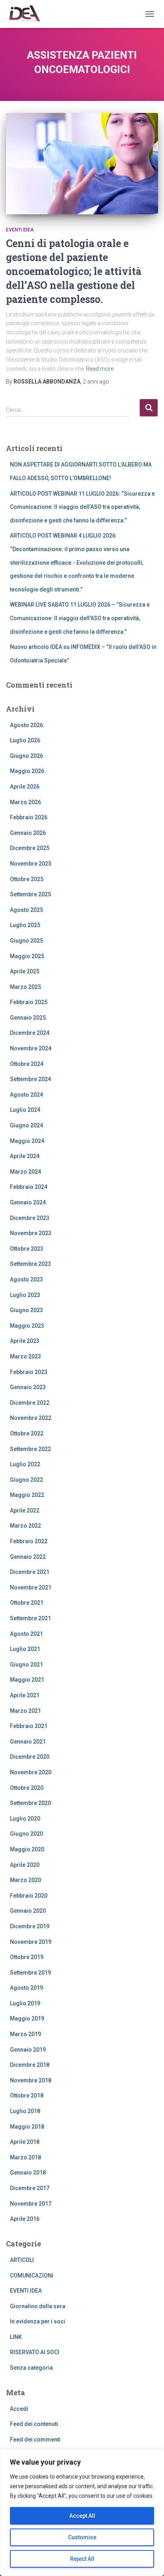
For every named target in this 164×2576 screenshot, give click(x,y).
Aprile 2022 (25, 1510)
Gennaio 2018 (28, 2173)
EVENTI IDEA (20, 230)
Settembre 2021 (30, 1618)
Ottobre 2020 (27, 1788)
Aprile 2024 (25, 1156)
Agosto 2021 (26, 1634)
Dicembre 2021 (30, 1572)
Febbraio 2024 (29, 1187)
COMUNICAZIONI (32, 2275)
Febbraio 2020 (29, 1896)
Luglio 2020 (25, 1819)
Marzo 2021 (25, 1711)
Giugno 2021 (26, 1665)
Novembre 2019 (31, 1942)
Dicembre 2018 (30, 2065)
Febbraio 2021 (29, 1726)
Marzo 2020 (25, 1880)
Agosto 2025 (26, 910)
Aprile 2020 (25, 1865)
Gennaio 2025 (28, 1018)
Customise (82, 2537)
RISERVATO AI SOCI (35, 2352)
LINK (16, 2337)
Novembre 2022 (31, 1418)
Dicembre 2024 (30, 1033)
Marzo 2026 (25, 802)
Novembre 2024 (31, 1048)
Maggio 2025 (27, 956)
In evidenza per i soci (38, 2321)
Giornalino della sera (38, 2306)
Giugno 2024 (26, 1125)
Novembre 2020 (31, 1772)
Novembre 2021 (31, 1588)
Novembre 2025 (31, 864)
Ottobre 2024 (27, 1064)
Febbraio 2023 (29, 1372)
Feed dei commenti (35, 2440)
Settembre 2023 (30, 1264)
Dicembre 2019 (30, 1926)
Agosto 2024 (26, 1095)
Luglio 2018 (25, 2111)
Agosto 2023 (26, 1279)
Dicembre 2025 (30, 848)
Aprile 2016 (25, 2219)
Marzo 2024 (25, 1172)
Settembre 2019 (30, 1973)
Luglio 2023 (25, 1295)
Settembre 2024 (30, 1079)
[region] (82, 2513)
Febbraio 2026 (29, 817)
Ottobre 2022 (27, 1433)
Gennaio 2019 (28, 2050)
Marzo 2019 (25, 2034)
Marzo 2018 (25, 2157)
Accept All (82, 2516)
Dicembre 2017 (30, 2188)
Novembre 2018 (31, 2080)
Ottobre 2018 (27, 2096)
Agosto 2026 (26, 725)
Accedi (19, 2409)
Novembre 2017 (31, 2204)
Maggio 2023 (27, 1326)
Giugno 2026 (26, 756)
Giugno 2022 (26, 1480)
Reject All (82, 2559)
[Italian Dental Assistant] (27, 14)
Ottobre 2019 (27, 1957)
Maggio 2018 (27, 2127)
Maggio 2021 (27, 1680)
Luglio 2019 (25, 2003)
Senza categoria (31, 2368)
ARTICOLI (22, 2260)
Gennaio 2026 (28, 833)
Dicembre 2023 (30, 1218)
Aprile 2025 (25, 971)
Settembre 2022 (30, 1449)
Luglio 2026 (25, 740)
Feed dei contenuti (34, 2424)
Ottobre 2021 (27, 1603)
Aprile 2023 (25, 1341)
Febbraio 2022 (29, 1541)
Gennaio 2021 (28, 1742)
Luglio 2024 (25, 1110)
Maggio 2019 (27, 2018)
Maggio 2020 (27, 1849)
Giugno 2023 (26, 1310)
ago (96, 382)
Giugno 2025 (26, 941)
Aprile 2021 (25, 1695)
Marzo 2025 (25, 987)
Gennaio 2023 (28, 1387)
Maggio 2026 (27, 771)
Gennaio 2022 (28, 1557)
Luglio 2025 (25, 925)
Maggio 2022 (27, 1495)
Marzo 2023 (25, 1356)
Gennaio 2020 (28, 1911)
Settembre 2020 (30, 1803)
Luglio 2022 (25, 1464)
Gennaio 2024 (28, 1202)
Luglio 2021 (25, 1649)
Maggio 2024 (27, 1141)
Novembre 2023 (31, 1233)
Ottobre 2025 (27, 879)
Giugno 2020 (26, 1834)
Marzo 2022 (25, 1526)
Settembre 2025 (30, 894)
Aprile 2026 (25, 787)
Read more (100, 369)
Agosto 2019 (26, 1988)
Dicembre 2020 (30, 1757)
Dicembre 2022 (30, 1403)
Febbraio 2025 (29, 1002)
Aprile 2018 (25, 2142)
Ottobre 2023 (27, 1249)
